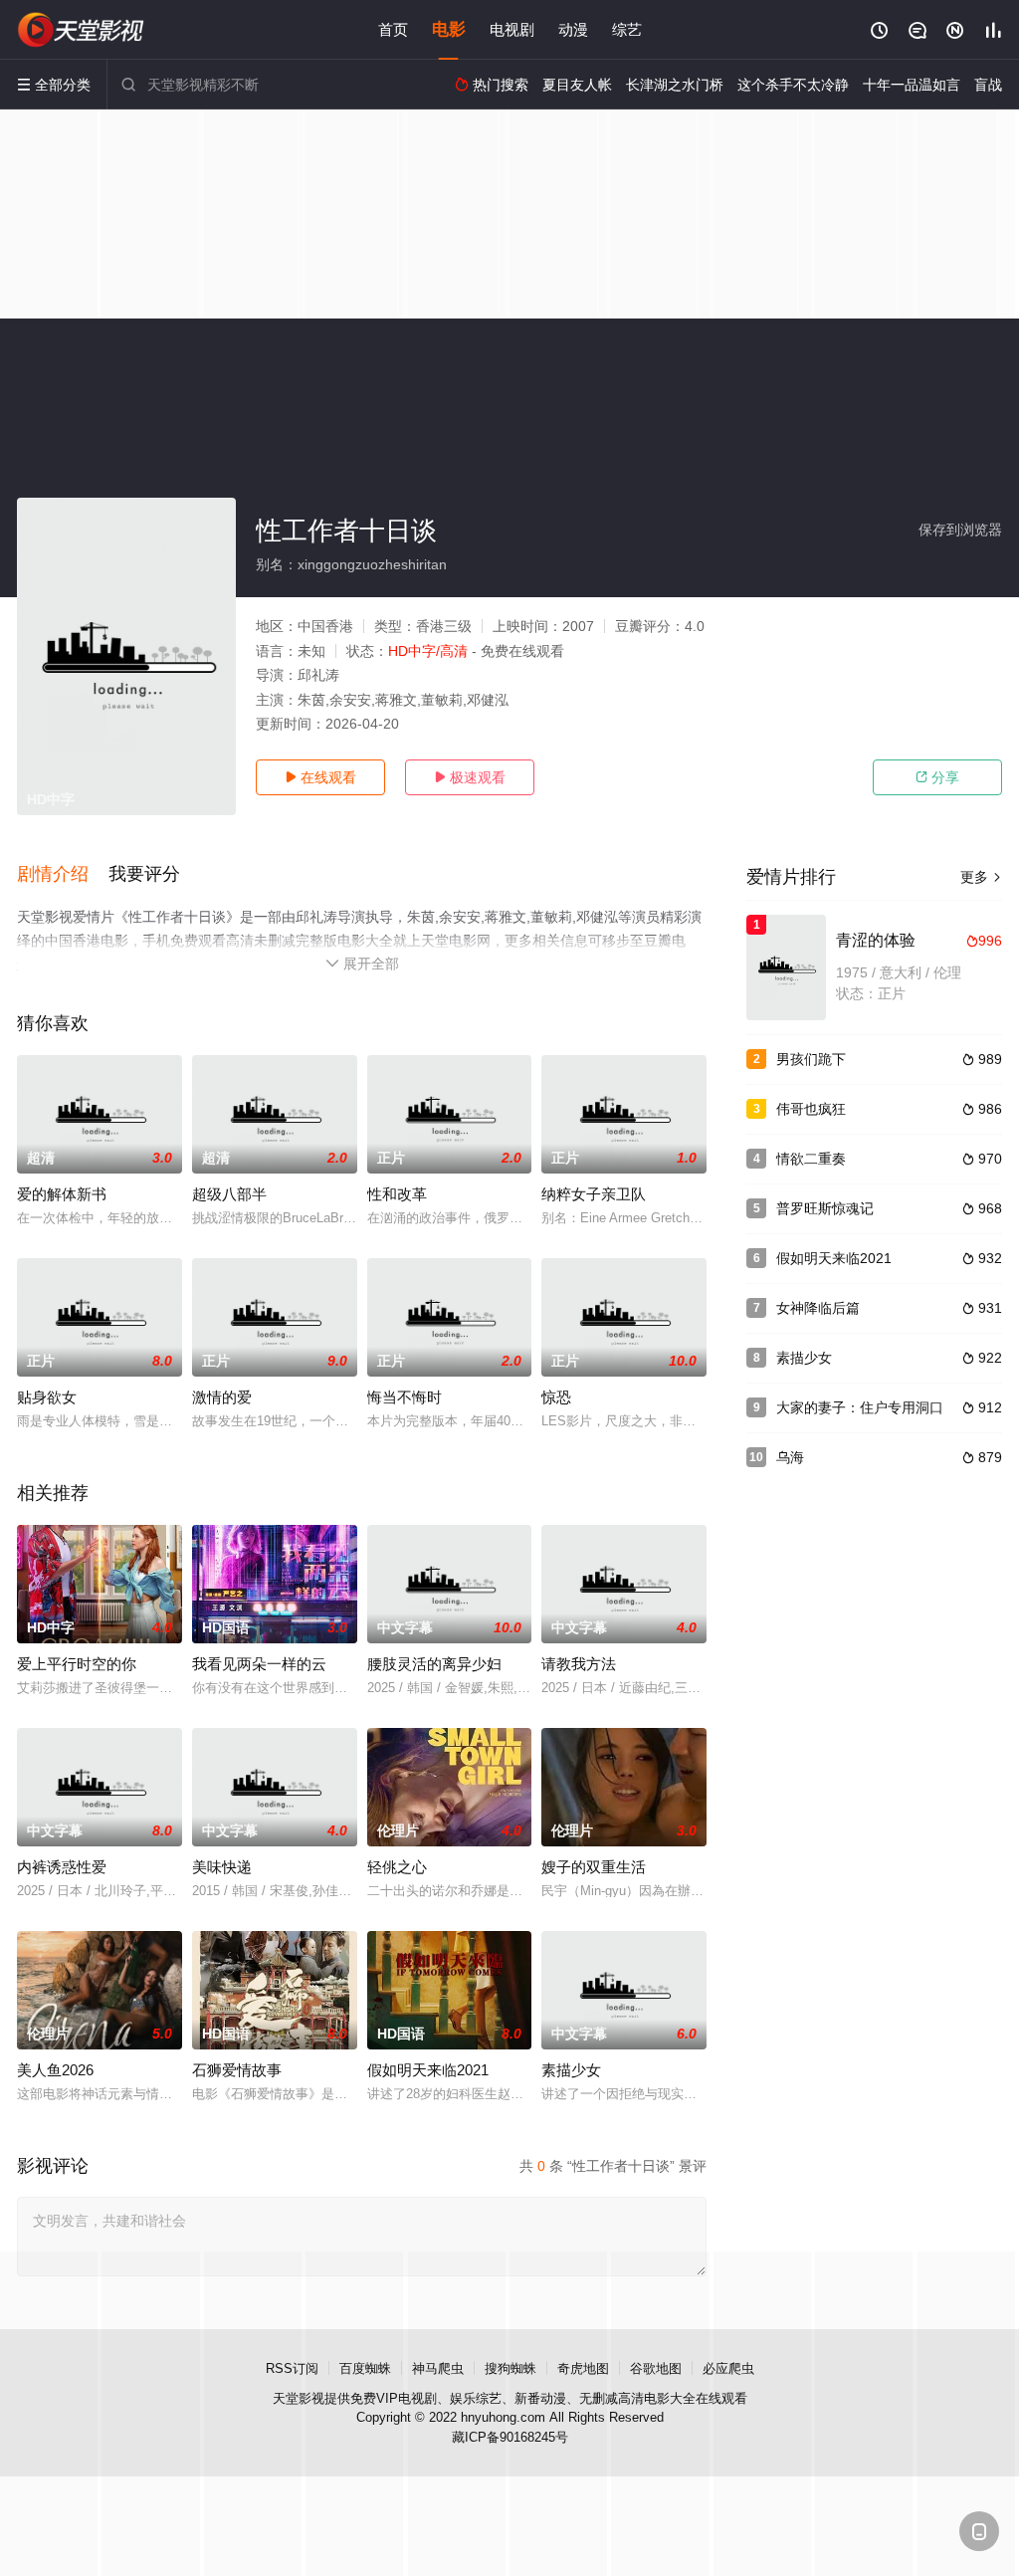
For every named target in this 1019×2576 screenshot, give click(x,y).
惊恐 (556, 1397)
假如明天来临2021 (428, 2070)
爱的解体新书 (62, 1194)
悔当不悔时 (405, 1397)
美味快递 (222, 1867)
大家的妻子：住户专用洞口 (860, 1407)
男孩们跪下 (811, 1059)
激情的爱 (222, 1397)
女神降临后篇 (818, 1308)
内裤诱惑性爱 (62, 1867)
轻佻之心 (397, 1867)
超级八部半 (229, 1194)
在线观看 (320, 777)
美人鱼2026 (55, 2070)
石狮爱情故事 (237, 2070)
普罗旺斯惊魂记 (825, 1208)
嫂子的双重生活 (594, 1867)
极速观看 (470, 777)
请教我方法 (579, 1664)
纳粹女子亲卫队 (594, 1194)
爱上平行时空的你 (77, 1664)
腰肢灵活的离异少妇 (434, 1664)
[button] (63, 875)
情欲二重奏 (811, 1159)
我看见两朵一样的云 (259, 1664)
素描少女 (571, 2070)
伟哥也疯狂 (811, 1109)
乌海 (790, 1457)
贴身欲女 (47, 1397)
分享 (937, 777)
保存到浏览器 (960, 530)
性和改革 (397, 1194)
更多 (981, 877)
